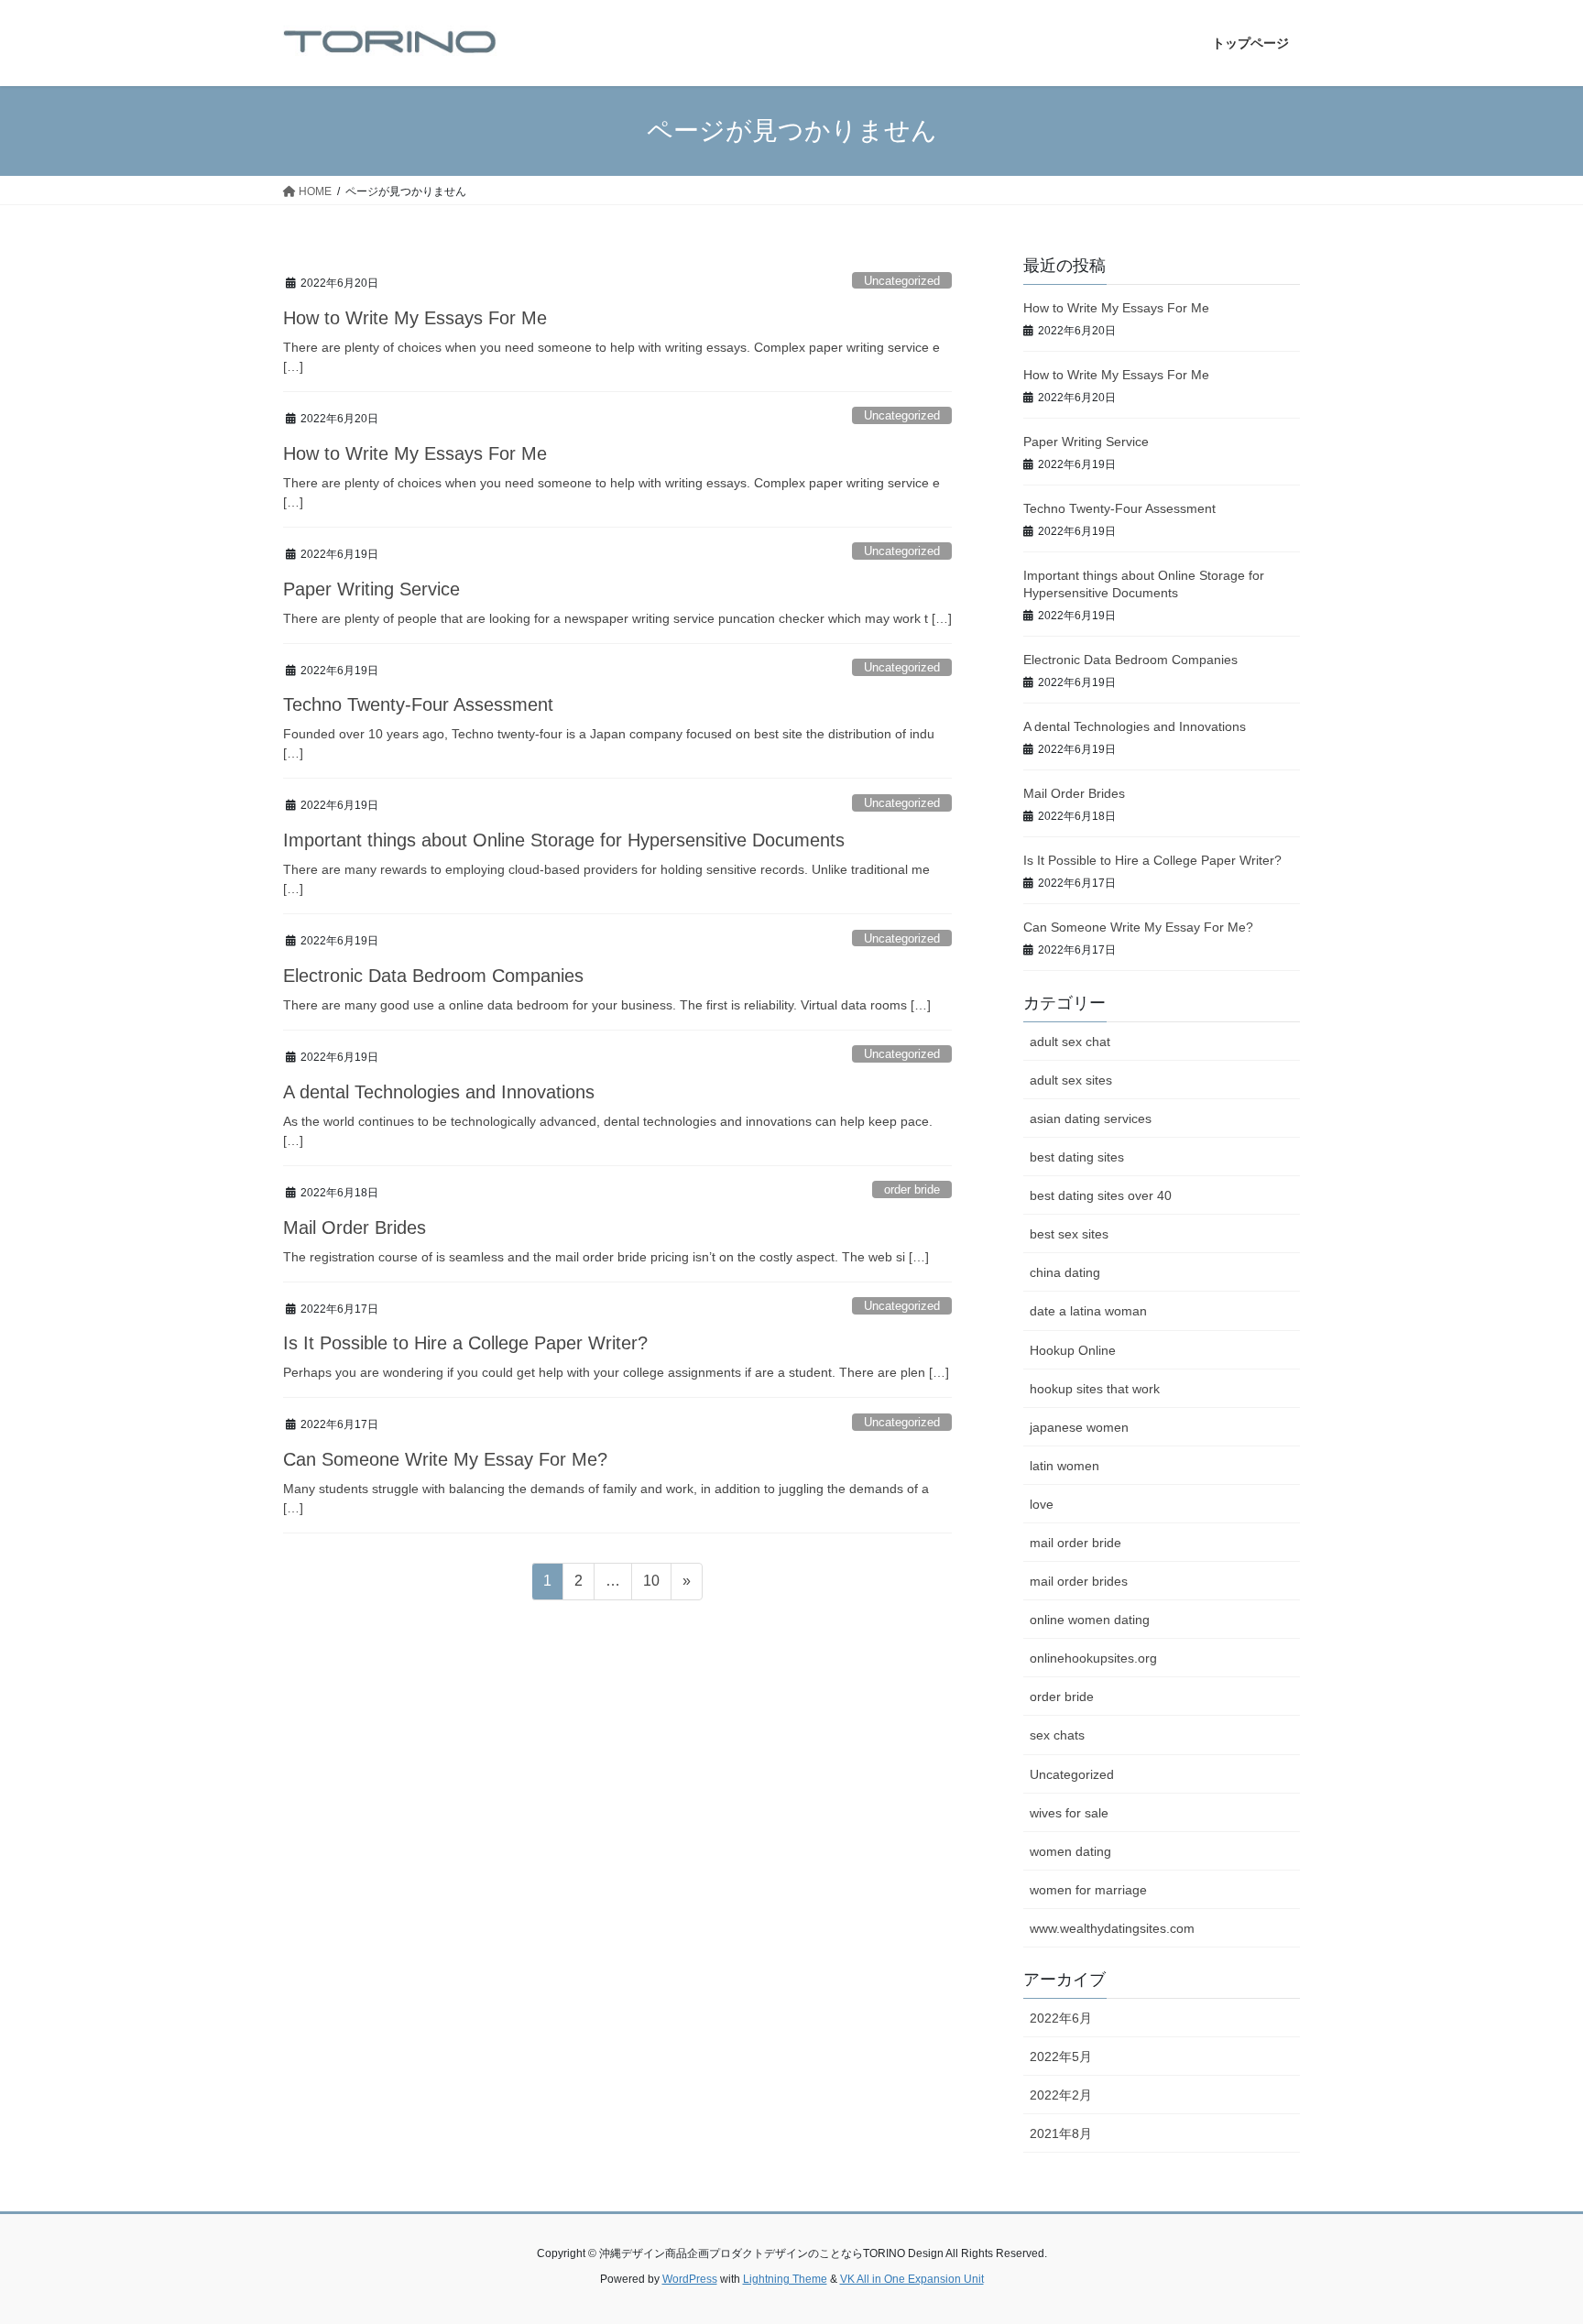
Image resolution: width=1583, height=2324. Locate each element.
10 (651, 1586)
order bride (912, 1189)
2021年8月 (1061, 2133)
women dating (1070, 1851)
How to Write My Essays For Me (415, 318)
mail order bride (1075, 1543)
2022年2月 (1061, 2095)
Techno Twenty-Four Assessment (418, 704)
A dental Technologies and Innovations (439, 1092)
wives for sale (1069, 1813)
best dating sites (1077, 1157)
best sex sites (1069, 1234)
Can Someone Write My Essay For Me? (445, 1459)
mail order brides (1079, 1581)
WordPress (690, 2279)
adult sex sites (1071, 1080)
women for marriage (1088, 1890)
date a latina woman (1088, 1311)
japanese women (1079, 1427)
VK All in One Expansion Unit (912, 2279)
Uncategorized (902, 281)
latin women (1064, 1466)
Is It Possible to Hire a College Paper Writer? (465, 1343)
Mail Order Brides (355, 1227)
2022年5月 (1061, 2057)
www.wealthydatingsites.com (1112, 1928)
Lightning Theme (785, 2279)
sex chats (1057, 1735)
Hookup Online (1073, 1350)
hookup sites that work (1095, 1389)
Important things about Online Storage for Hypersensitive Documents (564, 840)
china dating (1065, 1272)
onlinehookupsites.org (1093, 1658)
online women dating (1090, 1620)
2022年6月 (1061, 2018)
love (1042, 1504)
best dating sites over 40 (1101, 1195)
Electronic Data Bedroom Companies (433, 976)
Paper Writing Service (371, 589)
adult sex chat (1070, 1042)
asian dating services (1091, 1118)
